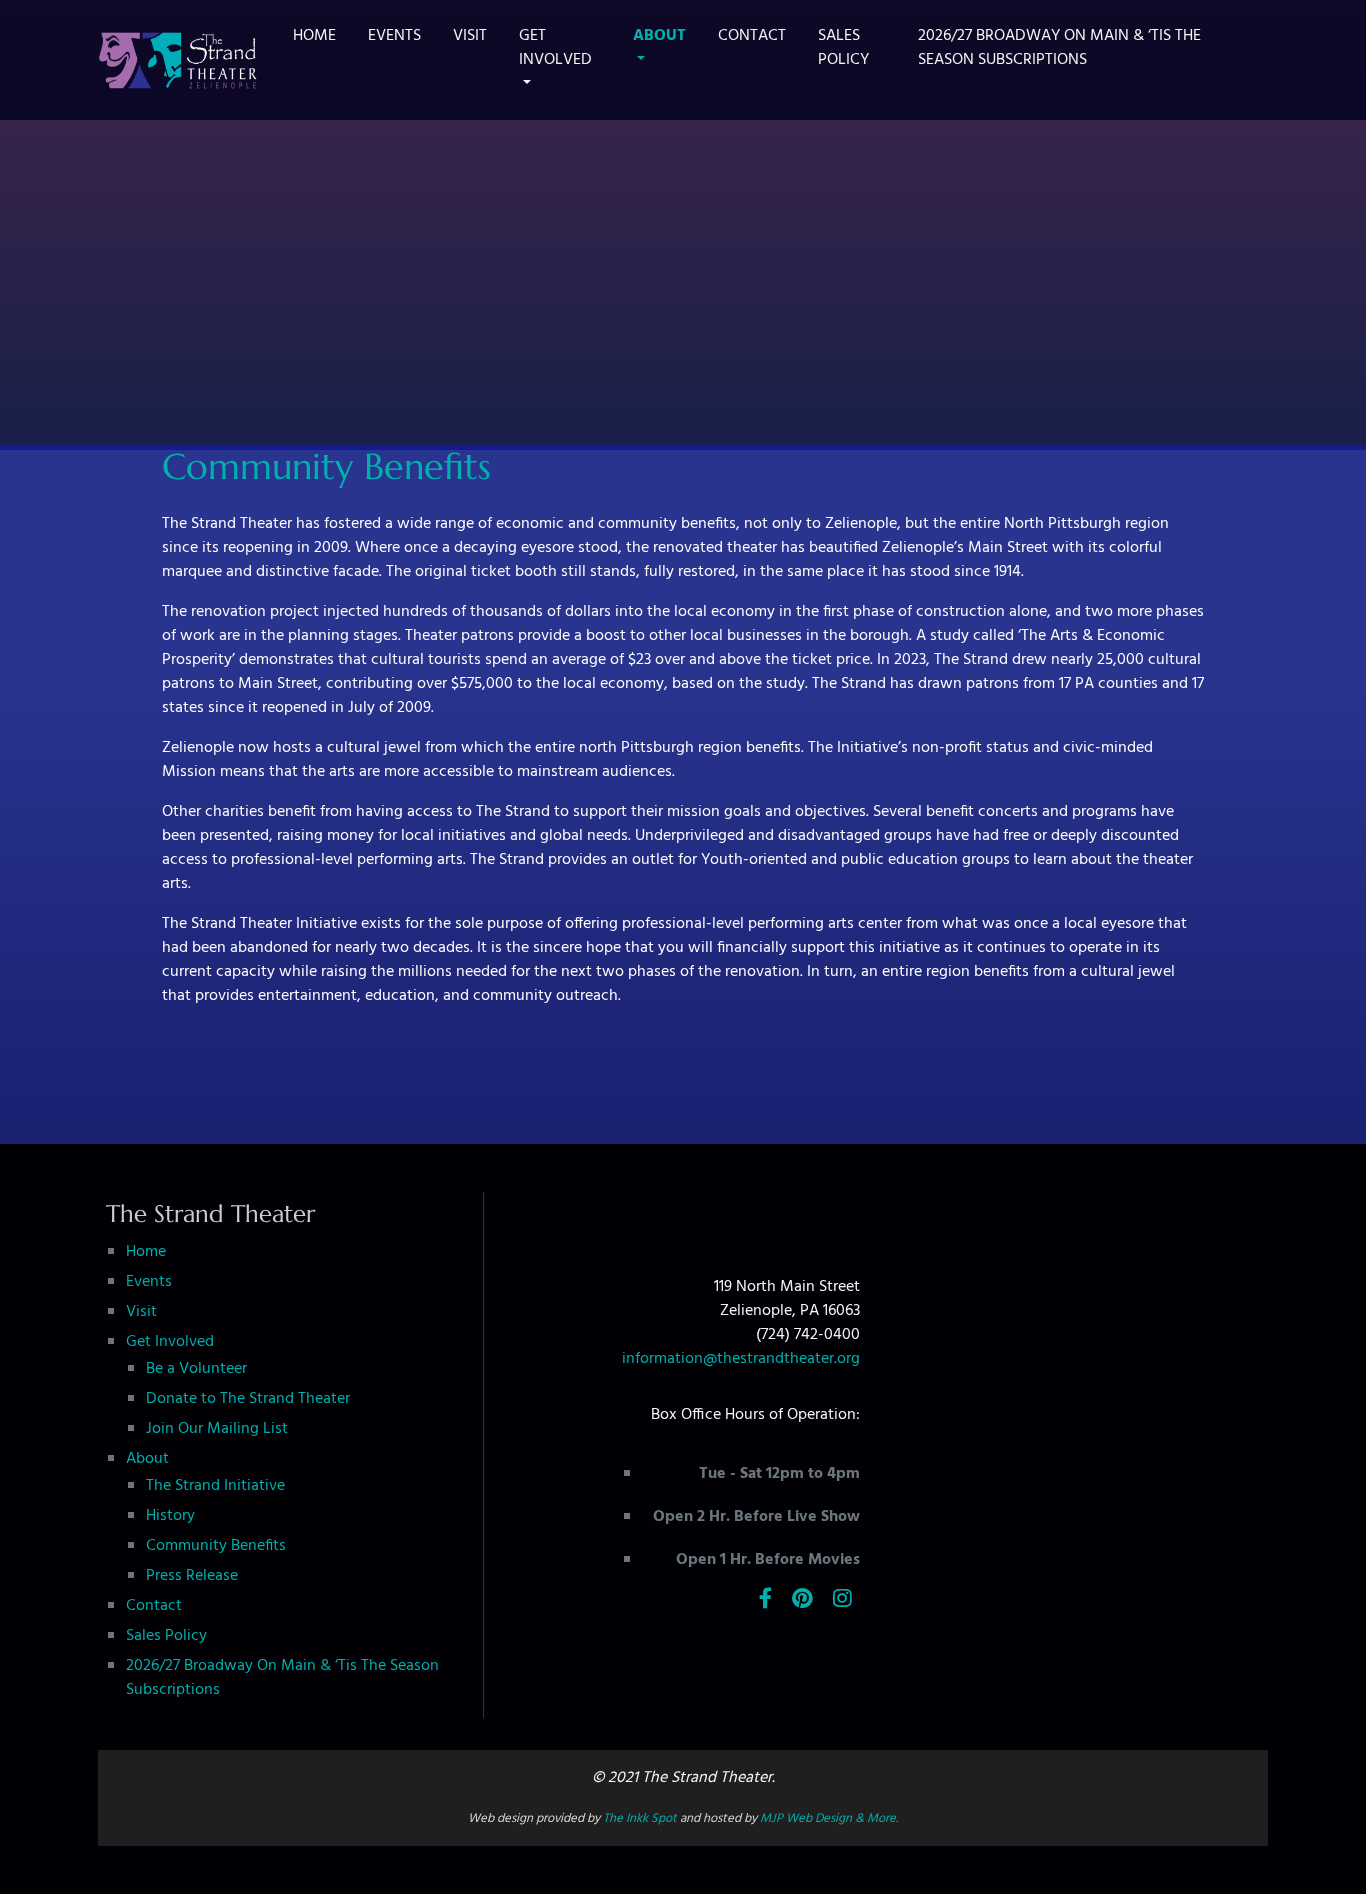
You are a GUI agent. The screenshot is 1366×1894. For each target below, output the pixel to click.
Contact (752, 36)
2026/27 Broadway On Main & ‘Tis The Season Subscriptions (1059, 48)
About (659, 36)
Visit (470, 36)
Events (394, 36)
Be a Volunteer (196, 1369)
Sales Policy (843, 48)
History (170, 1516)
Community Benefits (216, 1546)
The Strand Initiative (215, 1486)
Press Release (192, 1576)
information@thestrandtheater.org (741, 1359)
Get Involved (555, 48)
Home (314, 36)
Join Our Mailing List (217, 1429)
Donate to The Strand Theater (248, 1399)
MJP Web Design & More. (829, 1818)
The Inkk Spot (640, 1818)
